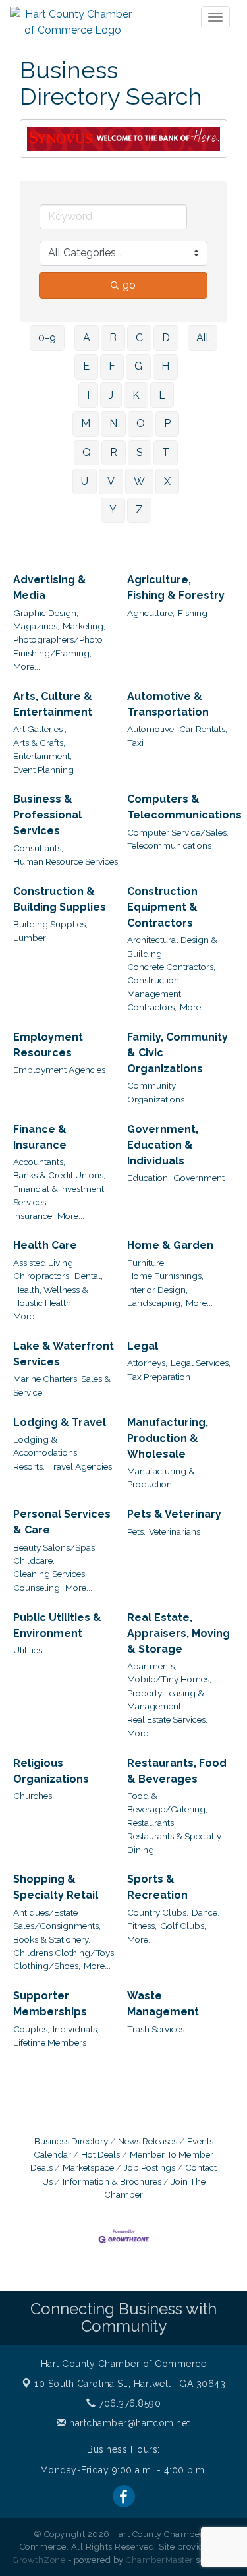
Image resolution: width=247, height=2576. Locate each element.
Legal (143, 1346)
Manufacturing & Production (161, 1477)
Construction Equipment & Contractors (162, 907)
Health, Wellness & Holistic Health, (51, 1296)
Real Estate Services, (167, 1719)
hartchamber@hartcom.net (128, 2423)
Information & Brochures (112, 2181)
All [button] (203, 338)
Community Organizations (156, 1092)
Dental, (89, 1276)
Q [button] (87, 452)
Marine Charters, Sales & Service (62, 1385)
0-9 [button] (47, 338)
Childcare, (34, 1560)
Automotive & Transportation (168, 704)
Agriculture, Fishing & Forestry (176, 587)
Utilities (28, 1650)
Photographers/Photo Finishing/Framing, (58, 646)
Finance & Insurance (40, 1137)
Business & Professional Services (47, 815)
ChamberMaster (160, 2560)
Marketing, (84, 626)
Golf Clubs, (183, 1926)
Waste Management (163, 2004)
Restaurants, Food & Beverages (177, 1771)
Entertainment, (42, 756)
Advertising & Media (50, 587)
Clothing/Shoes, (47, 1966)
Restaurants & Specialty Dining (174, 1843)
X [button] (167, 481)
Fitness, (142, 1926)
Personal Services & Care (62, 1522)
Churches (33, 1796)
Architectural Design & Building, (172, 946)
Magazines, (36, 626)
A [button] (87, 338)
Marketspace (88, 2167)
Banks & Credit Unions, (59, 1175)
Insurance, (34, 1216)
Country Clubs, (158, 1912)
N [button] (113, 423)
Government (199, 1178)
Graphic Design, (46, 613)
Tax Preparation (159, 1377)
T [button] (166, 452)
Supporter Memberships (50, 2004)
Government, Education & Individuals (163, 1145)
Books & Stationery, (52, 1939)
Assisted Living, (44, 1263)
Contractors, (152, 1007)
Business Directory (71, 2141)
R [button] (114, 452)
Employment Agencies (59, 1070)
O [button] (141, 423)
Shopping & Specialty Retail (56, 1887)
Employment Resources (48, 1045)
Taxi (135, 743)
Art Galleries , (40, 729)
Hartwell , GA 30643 (130, 2384)
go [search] (129, 285)
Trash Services (156, 2029)
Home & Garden (170, 1245)
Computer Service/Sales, (178, 832)
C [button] (139, 338)
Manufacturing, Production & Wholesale (168, 1438)
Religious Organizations (51, 1771)
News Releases (148, 2141)
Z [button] (139, 510)
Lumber (30, 938)
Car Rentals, (203, 729)
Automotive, (151, 729)
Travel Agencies (80, 1466)
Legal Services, (201, 1363)
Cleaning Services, (50, 1574)
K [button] (136, 395)
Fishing (193, 613)
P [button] (167, 423)
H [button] (165, 366)
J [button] (111, 395)
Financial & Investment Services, (59, 1195)
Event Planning (43, 770)
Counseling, (38, 1588)
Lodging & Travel (60, 1422)
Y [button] (113, 510)
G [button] (138, 366)
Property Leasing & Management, (166, 1700)
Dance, (206, 1912)
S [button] (140, 452)
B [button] (113, 338)
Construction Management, (155, 987)
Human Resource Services (66, 861)
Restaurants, (151, 1823)
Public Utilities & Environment (57, 1625)
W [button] (139, 481)
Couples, (31, 2029)
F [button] (112, 366)
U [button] (85, 481)
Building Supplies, (50, 924)
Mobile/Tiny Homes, (169, 1679)
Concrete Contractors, (171, 967)
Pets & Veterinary (174, 1514)
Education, (149, 1178)
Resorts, (29, 1466)
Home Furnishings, (165, 1276)
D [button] (166, 338)
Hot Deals (100, 2154)
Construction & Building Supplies (60, 899)
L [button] (162, 395)
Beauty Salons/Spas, (55, 1547)
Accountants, (39, 1162)
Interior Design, (157, 1290)
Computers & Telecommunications (184, 807)
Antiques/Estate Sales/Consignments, (57, 1919)
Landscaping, (155, 1303)
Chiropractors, (42, 1276)
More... (27, 666)
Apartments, (152, 1666)
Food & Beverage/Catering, (167, 1802)
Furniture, (147, 1263)
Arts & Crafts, (39, 743)
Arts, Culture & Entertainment (53, 704)
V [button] (111, 481)
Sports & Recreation (157, 1887)
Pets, (136, 1531)
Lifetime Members (50, 2042)
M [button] (86, 423)
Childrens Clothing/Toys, (65, 1953)
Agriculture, (151, 613)
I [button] (88, 395)
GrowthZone (39, 2560)
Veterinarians (175, 1531)
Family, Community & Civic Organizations (178, 1053)
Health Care (45, 1245)
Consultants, (38, 848)
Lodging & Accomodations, (46, 1446)
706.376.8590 (128, 2403)
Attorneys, (147, 1363)
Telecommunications (169, 845)
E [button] (86, 366)
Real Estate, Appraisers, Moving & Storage (178, 1633)
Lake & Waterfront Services (64, 1354)
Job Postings (150, 2167)
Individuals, (76, 2029)
